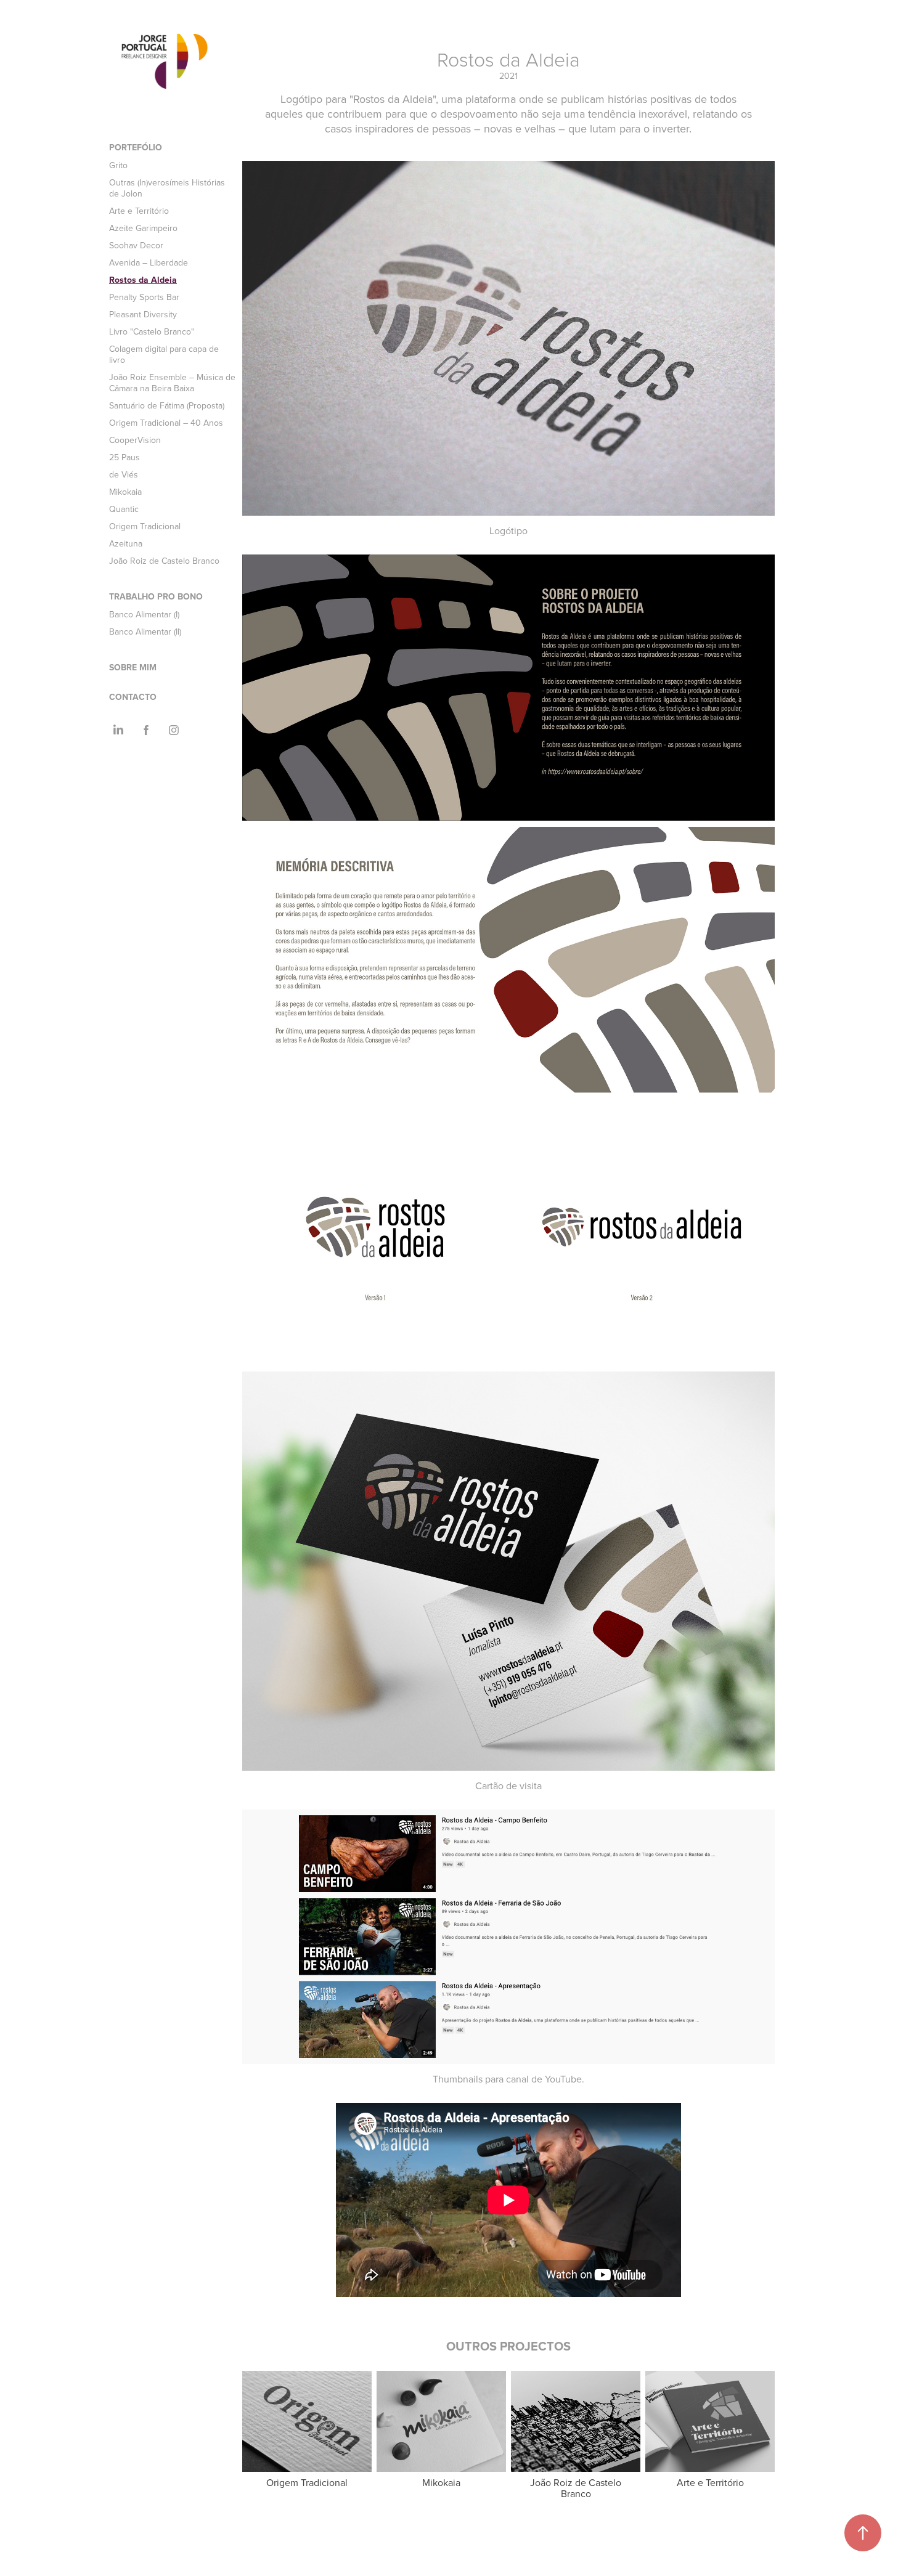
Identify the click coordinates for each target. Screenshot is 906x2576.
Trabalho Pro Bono (156, 596)
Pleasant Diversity (143, 314)
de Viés (124, 474)
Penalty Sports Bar (144, 297)
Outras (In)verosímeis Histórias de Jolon (167, 188)
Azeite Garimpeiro (143, 228)
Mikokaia (125, 492)
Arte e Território (139, 211)
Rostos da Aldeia (143, 280)
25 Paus (124, 457)
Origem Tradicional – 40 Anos (166, 423)
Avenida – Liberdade (149, 262)
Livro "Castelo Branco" (152, 331)
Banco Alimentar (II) (145, 632)
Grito (118, 165)
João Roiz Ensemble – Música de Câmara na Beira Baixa (172, 383)
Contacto (133, 697)
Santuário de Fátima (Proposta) (167, 405)
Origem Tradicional (145, 526)
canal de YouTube (544, 2079)
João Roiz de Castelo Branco (164, 561)
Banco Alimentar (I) (144, 614)
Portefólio (136, 147)
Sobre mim (133, 667)
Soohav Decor (136, 245)
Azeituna (126, 543)
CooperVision (135, 440)
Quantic (124, 509)
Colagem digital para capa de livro (164, 354)
